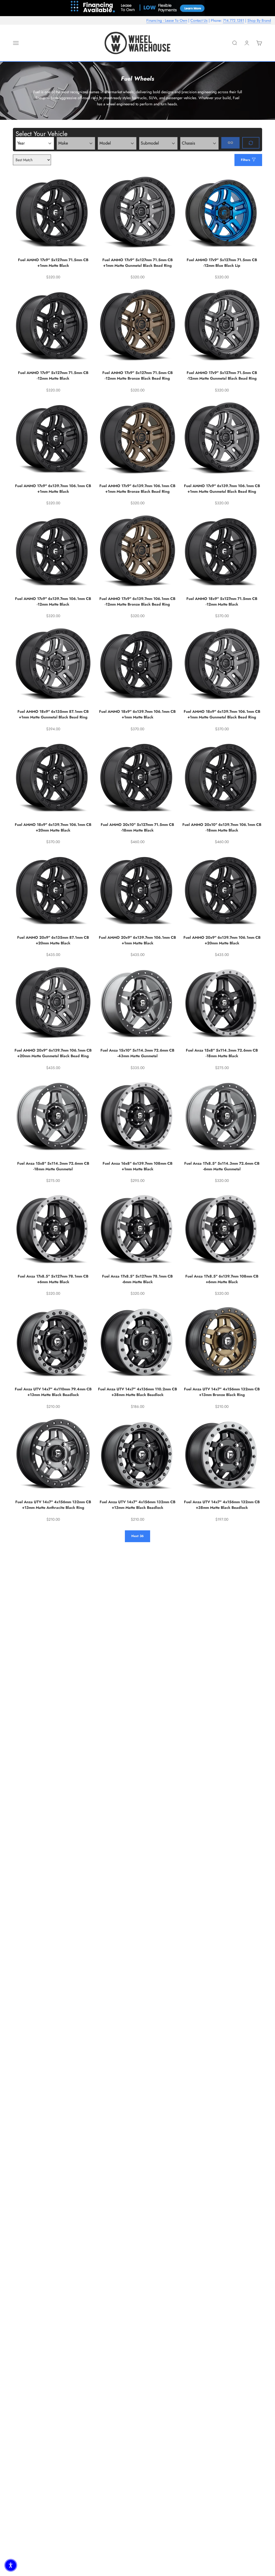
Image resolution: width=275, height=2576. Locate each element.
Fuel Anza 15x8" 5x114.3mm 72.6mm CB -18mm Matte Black (222, 1053)
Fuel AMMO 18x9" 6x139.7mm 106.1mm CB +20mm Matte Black (53, 827)
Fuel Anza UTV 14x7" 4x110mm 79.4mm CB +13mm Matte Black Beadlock (53, 1392)
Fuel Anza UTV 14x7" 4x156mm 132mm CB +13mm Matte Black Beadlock (137, 1505)
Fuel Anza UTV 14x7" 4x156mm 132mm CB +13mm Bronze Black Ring (222, 1392)
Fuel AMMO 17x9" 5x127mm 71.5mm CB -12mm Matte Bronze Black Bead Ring (137, 375)
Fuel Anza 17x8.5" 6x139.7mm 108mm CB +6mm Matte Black (222, 1279)
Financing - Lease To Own (167, 20)
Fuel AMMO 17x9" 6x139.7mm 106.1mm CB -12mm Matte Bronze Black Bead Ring (137, 601)
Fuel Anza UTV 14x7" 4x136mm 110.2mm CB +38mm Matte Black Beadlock (137, 1392)
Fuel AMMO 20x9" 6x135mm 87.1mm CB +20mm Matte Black (53, 940)
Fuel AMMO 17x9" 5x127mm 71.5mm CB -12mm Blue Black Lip (222, 263)
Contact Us (199, 20)
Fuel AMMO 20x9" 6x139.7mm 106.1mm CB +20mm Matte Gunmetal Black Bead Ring (53, 1053)
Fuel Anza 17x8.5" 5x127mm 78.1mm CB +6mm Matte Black (53, 1279)
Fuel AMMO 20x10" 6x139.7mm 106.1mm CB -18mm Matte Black (222, 827)
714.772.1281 (234, 20)
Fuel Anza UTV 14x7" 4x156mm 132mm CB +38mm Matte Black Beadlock (222, 1505)
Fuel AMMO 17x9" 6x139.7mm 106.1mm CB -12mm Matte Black (53, 601)
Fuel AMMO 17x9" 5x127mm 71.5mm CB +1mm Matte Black (53, 263)
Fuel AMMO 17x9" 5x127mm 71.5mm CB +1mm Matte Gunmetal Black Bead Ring (137, 263)
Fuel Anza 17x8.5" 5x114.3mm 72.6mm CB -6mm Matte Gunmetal (222, 1166)
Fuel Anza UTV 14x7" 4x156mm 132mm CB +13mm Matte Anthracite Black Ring (53, 1505)
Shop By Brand (259, 20)
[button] (11, 2565)
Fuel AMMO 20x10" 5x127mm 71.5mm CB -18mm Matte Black (137, 827)
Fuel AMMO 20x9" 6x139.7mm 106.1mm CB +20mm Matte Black (222, 940)
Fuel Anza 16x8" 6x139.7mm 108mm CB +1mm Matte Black (137, 1166)
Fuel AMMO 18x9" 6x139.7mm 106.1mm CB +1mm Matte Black (137, 714)
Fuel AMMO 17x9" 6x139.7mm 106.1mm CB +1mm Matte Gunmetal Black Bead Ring (222, 489)
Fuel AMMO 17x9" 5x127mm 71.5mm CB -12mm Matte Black (53, 375)
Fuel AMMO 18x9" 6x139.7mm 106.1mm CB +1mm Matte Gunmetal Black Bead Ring (222, 714)
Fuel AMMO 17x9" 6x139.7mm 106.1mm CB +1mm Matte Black (53, 489)
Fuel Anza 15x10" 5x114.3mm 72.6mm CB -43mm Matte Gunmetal (137, 1053)
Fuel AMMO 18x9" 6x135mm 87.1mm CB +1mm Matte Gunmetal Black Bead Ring (53, 714)
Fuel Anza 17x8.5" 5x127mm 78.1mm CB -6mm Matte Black (137, 1279)
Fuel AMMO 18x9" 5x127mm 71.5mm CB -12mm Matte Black (222, 601)
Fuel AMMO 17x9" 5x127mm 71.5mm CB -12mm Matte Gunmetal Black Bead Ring (222, 375)
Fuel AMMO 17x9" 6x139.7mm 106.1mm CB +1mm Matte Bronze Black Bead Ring (137, 489)
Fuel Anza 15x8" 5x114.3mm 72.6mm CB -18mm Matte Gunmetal (53, 1166)
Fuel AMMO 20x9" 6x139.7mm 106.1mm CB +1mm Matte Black (137, 940)
